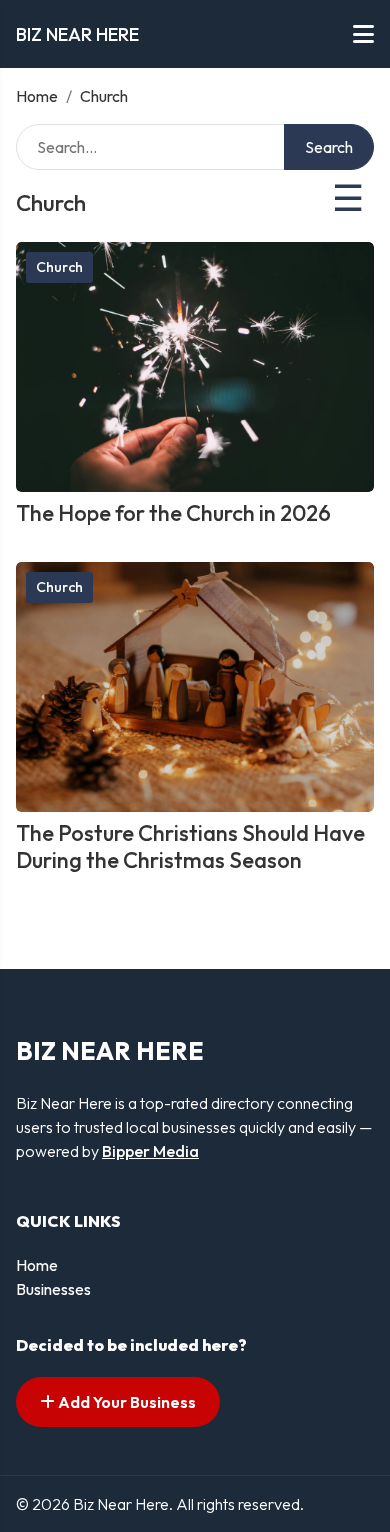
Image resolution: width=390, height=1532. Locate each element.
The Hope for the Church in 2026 (173, 513)
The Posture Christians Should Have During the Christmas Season (190, 846)
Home (37, 96)
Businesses (53, 1289)
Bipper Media (150, 1151)
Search (329, 147)
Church (59, 267)
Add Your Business (125, 1402)
